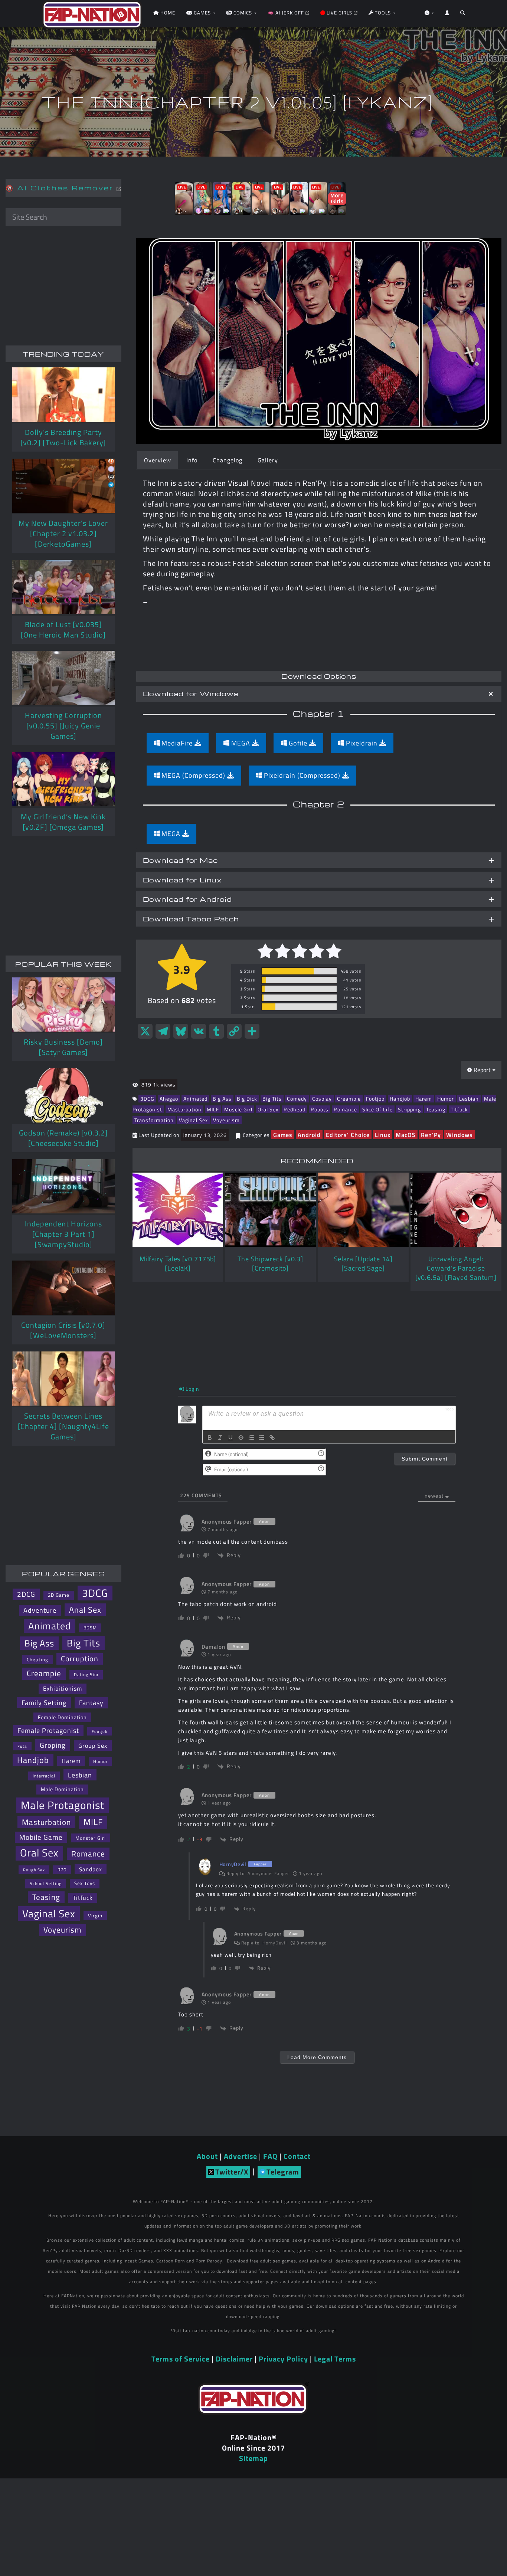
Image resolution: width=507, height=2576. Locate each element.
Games (283, 1135)
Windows (459, 1135)
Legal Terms (335, 2359)
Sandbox (91, 1869)
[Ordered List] (251, 1438)
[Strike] (241, 1438)
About (207, 2156)
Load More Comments (317, 2057)
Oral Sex (268, 1109)
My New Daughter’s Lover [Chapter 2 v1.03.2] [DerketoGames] (63, 533)
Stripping (409, 1109)
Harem (424, 1099)
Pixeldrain (362, 743)
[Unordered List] (262, 1438)
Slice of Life (377, 1109)
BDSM (90, 1628)
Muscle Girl (238, 1109)
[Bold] (210, 1438)
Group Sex (93, 1746)
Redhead (295, 1109)
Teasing (436, 1109)
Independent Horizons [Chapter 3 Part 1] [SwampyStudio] (63, 1234)
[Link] (272, 1438)
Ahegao (169, 1099)
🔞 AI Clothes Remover (61, 188)
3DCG (147, 1099)
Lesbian (469, 1099)
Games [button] (202, 13)
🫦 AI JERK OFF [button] (287, 13)
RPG (62, 1870)
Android (309, 1135)
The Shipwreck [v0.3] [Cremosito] (270, 1264)
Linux (383, 1135)
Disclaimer (234, 2359)
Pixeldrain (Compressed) (302, 775)
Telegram (283, 2172)
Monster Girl (91, 1838)
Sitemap (253, 2458)
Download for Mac (180, 860)
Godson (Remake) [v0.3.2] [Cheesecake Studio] (63, 1138)
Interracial (44, 1776)
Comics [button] (243, 13)
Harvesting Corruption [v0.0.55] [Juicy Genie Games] (63, 726)
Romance (345, 1109)
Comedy (297, 1099)
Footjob (375, 1099)
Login (192, 1389)
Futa (22, 1746)
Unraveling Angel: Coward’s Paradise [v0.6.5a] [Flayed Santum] (456, 1268)
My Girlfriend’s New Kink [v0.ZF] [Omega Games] (63, 822)
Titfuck (459, 1109)
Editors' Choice (348, 1135)
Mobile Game (41, 1837)
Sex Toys (85, 1883)
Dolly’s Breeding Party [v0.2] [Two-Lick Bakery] (63, 437)
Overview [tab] (158, 460)
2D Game (59, 1595)
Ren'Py (431, 1135)
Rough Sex (34, 1870)
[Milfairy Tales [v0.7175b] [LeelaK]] (178, 1210)
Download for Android (187, 899)
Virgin (95, 1915)
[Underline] (230, 1438)
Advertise (241, 2156)
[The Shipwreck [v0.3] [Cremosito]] (270, 1210)
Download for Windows (191, 693)
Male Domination (62, 1789)
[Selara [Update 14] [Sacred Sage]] (363, 1210)
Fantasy (91, 1703)
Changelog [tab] (228, 460)
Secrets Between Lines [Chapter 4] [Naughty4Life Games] (63, 1426)
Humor (446, 1099)
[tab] (319, 694)
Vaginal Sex (193, 1120)
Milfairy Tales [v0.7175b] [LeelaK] (178, 1264)
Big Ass (222, 1099)
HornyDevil (275, 1943)
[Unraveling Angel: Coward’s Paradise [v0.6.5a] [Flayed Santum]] (456, 1210)
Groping (53, 1745)
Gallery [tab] (268, 460)
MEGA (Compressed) (193, 775)
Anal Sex (85, 1610)
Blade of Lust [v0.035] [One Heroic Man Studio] (63, 630)
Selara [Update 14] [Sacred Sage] (363, 1264)
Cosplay (322, 1099)
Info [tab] (192, 460)
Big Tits (272, 1099)
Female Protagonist (48, 1731)
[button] (463, 15)
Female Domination (62, 1717)
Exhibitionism (63, 1688)
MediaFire (177, 743)
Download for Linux (182, 880)
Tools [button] (383, 13)
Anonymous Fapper (268, 1873)
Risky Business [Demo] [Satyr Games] (63, 1047)
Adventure (40, 1610)
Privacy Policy (283, 2359)
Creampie (349, 1099)
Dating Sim (86, 1674)
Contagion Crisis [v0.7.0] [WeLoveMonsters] (63, 1330)
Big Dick (247, 1099)
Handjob (400, 1099)
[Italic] (220, 1438)
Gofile (298, 743)
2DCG (26, 1594)
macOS (406, 1135)
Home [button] (167, 13)
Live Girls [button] (339, 13)
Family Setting (44, 1702)
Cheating (37, 1659)
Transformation (154, 1120)
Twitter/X (232, 2172)
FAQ (270, 2156)
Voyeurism (226, 1120)
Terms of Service (181, 2359)
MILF (213, 1109)
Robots (320, 1109)
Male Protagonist (63, 1805)
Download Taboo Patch (191, 919)
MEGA (241, 743)
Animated (195, 1099)
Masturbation (184, 1109)
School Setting (46, 1883)
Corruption (80, 1659)
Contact (297, 2156)
